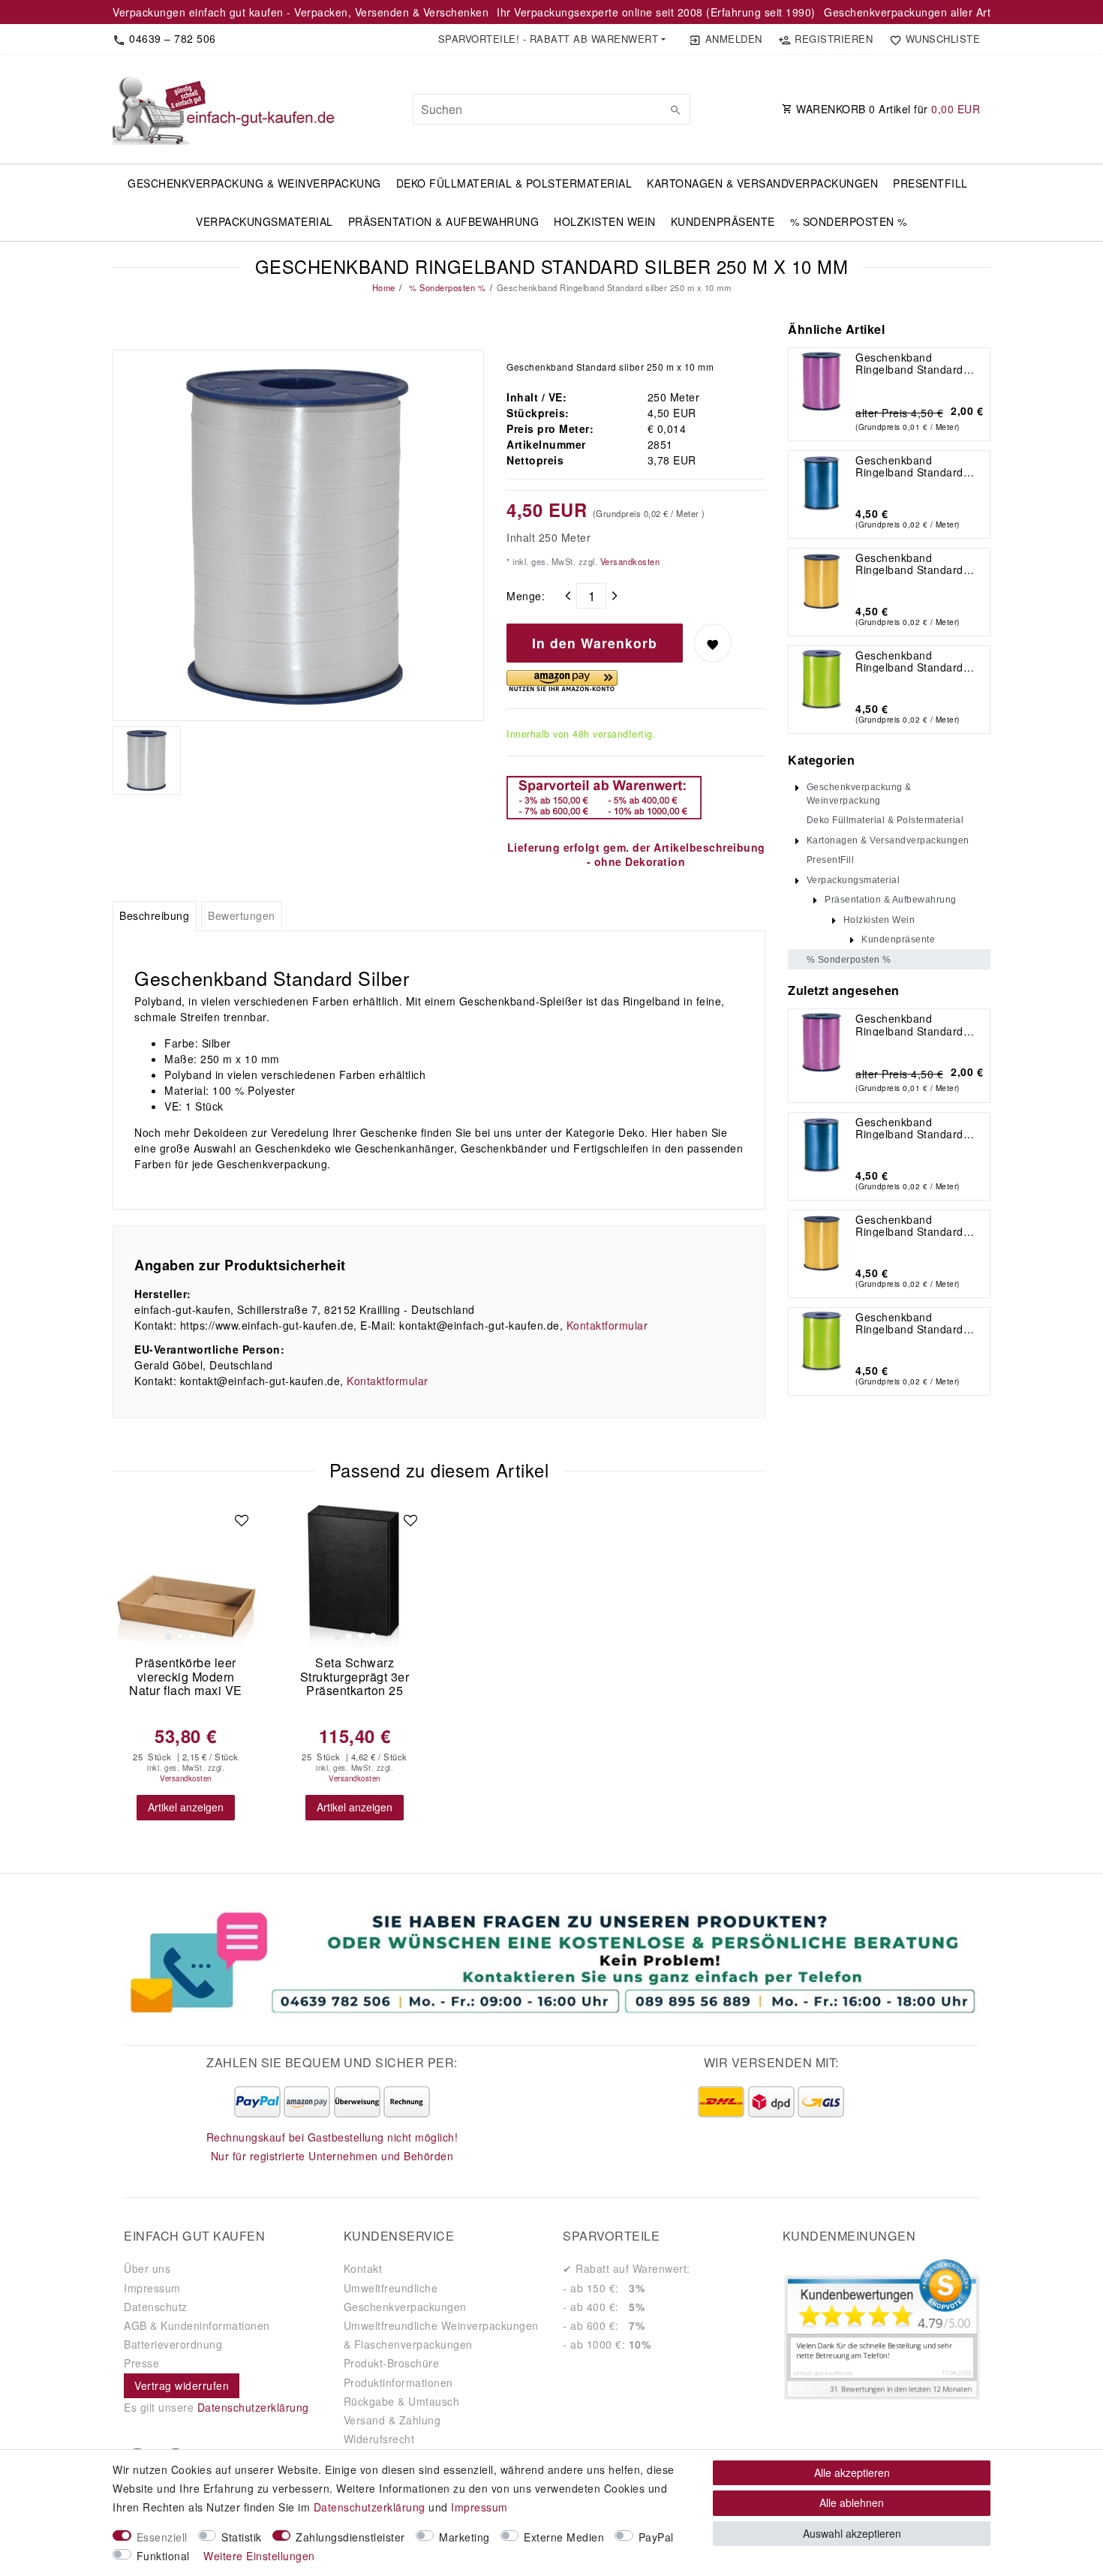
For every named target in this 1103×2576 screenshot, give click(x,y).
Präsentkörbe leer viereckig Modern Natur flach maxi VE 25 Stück (186, 1677)
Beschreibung (154, 915)
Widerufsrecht (379, 2439)
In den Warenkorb (595, 643)
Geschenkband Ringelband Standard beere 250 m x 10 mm (912, 363)
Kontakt (363, 2268)
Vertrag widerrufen (182, 2385)
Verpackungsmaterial (264, 221)
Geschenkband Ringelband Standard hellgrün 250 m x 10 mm (917, 661)
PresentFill (930, 183)
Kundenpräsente (723, 221)
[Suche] (675, 110)
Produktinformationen (398, 2382)
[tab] (155, 916)
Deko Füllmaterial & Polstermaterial (514, 183)
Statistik (242, 2537)
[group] (186, 1575)
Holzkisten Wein (605, 221)
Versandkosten (628, 561)
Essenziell (162, 2537)
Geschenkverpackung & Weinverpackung (254, 183)
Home (384, 287)
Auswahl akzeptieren (852, 2533)
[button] (551, 39)
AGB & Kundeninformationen (197, 2325)
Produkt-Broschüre (392, 2363)
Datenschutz (156, 2307)
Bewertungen (242, 915)
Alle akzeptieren (852, 2472)
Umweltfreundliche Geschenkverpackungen (405, 2297)
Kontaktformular (607, 1325)
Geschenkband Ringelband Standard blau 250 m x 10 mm (909, 466)
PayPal (656, 2537)
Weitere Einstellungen (259, 2556)
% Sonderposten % (849, 221)
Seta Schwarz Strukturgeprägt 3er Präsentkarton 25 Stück (355, 1677)
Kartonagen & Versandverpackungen (762, 183)
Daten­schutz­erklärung (370, 2507)
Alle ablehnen (852, 2502)
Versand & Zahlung (392, 2420)
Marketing (464, 2537)
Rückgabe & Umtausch (402, 2401)
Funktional (163, 2556)
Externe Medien (564, 2537)
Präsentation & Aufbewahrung (444, 221)
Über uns (147, 2268)
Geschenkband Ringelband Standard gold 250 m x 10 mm (909, 564)
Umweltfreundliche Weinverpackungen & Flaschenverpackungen (441, 2335)
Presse (141, 2363)
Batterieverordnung (173, 2344)
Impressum (152, 2288)
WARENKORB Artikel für (887, 109)
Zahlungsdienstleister (350, 2537)
